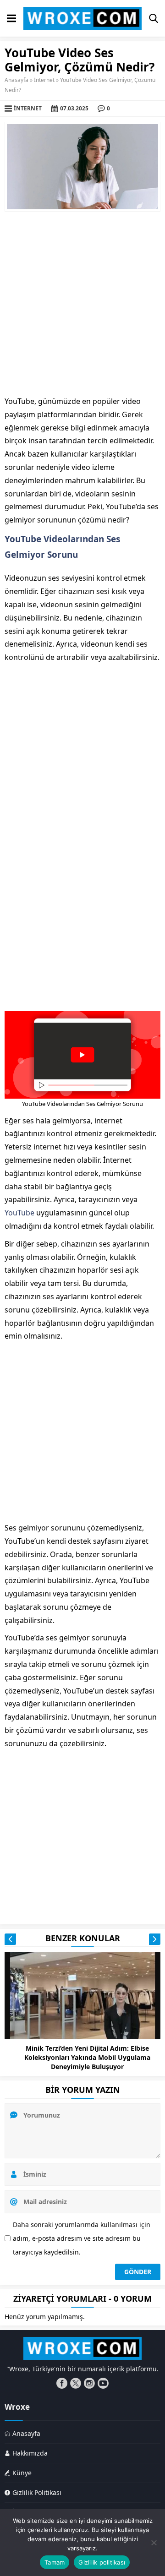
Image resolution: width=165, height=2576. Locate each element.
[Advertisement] (82, 303)
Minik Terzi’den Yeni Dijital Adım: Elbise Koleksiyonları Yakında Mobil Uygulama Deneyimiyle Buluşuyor (87, 2057)
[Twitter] (76, 2383)
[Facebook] (62, 2383)
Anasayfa (16, 80)
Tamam (55, 2562)
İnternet (44, 80)
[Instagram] (89, 2383)
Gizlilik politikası (102, 2562)
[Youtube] (103, 2383)
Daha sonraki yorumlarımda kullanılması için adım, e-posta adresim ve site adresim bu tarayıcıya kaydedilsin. (82, 2238)
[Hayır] (154, 2543)
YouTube (19, 1213)
